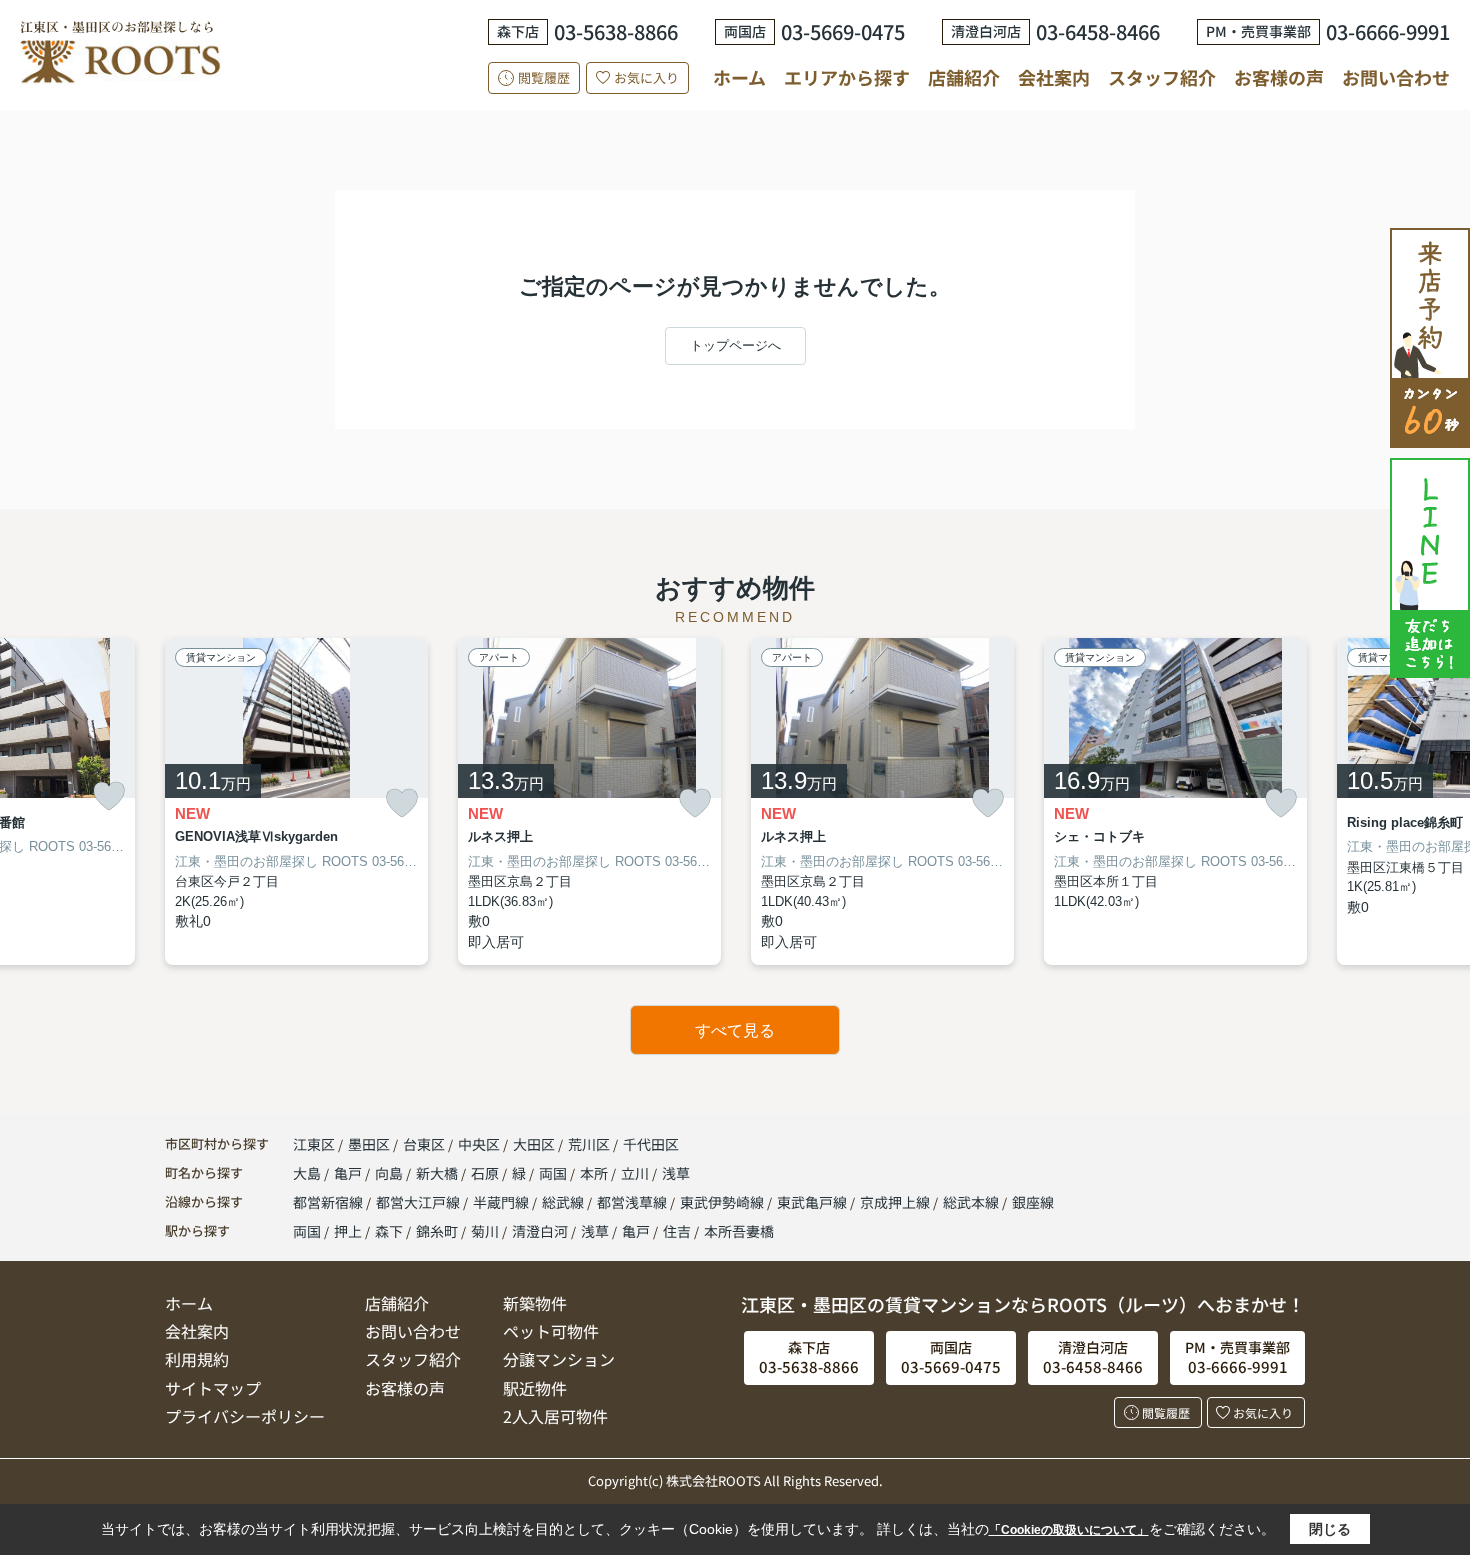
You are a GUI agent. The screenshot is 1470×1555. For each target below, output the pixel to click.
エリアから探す (847, 77)
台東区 (424, 1144)
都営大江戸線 (419, 1202)
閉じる (1330, 1529)
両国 (554, 1173)
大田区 (534, 1144)
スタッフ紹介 (1162, 77)
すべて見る (735, 1030)
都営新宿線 (329, 1202)
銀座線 (1033, 1202)
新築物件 (535, 1303)
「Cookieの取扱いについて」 (1069, 1530)
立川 (636, 1173)
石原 (486, 1173)
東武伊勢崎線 (723, 1202)
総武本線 (972, 1202)
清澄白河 (540, 1231)
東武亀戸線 (813, 1202)
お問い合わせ (1396, 77)
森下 (389, 1231)
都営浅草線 (633, 1202)
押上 (348, 1231)
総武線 (564, 1202)
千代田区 (651, 1144)
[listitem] (296, 802)
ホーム (739, 77)
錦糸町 (437, 1231)
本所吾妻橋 (739, 1231)
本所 (595, 1173)
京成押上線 (896, 1202)
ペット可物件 (551, 1331)
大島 (308, 1173)
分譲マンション (559, 1359)
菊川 (485, 1231)
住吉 (677, 1231)
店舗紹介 (964, 77)
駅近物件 (535, 1388)
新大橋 (438, 1173)
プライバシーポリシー (245, 1416)
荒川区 (589, 1144)
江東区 (314, 1144)
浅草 (676, 1173)
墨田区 (369, 1144)
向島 (390, 1173)
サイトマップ (213, 1388)
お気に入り (646, 77)
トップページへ (735, 345)
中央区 (479, 1144)
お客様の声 (1279, 77)
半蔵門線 (502, 1202)
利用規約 (197, 1359)
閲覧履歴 (544, 77)
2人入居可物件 (555, 1416)
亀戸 (349, 1173)
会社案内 (1054, 77)
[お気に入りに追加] (109, 796)
